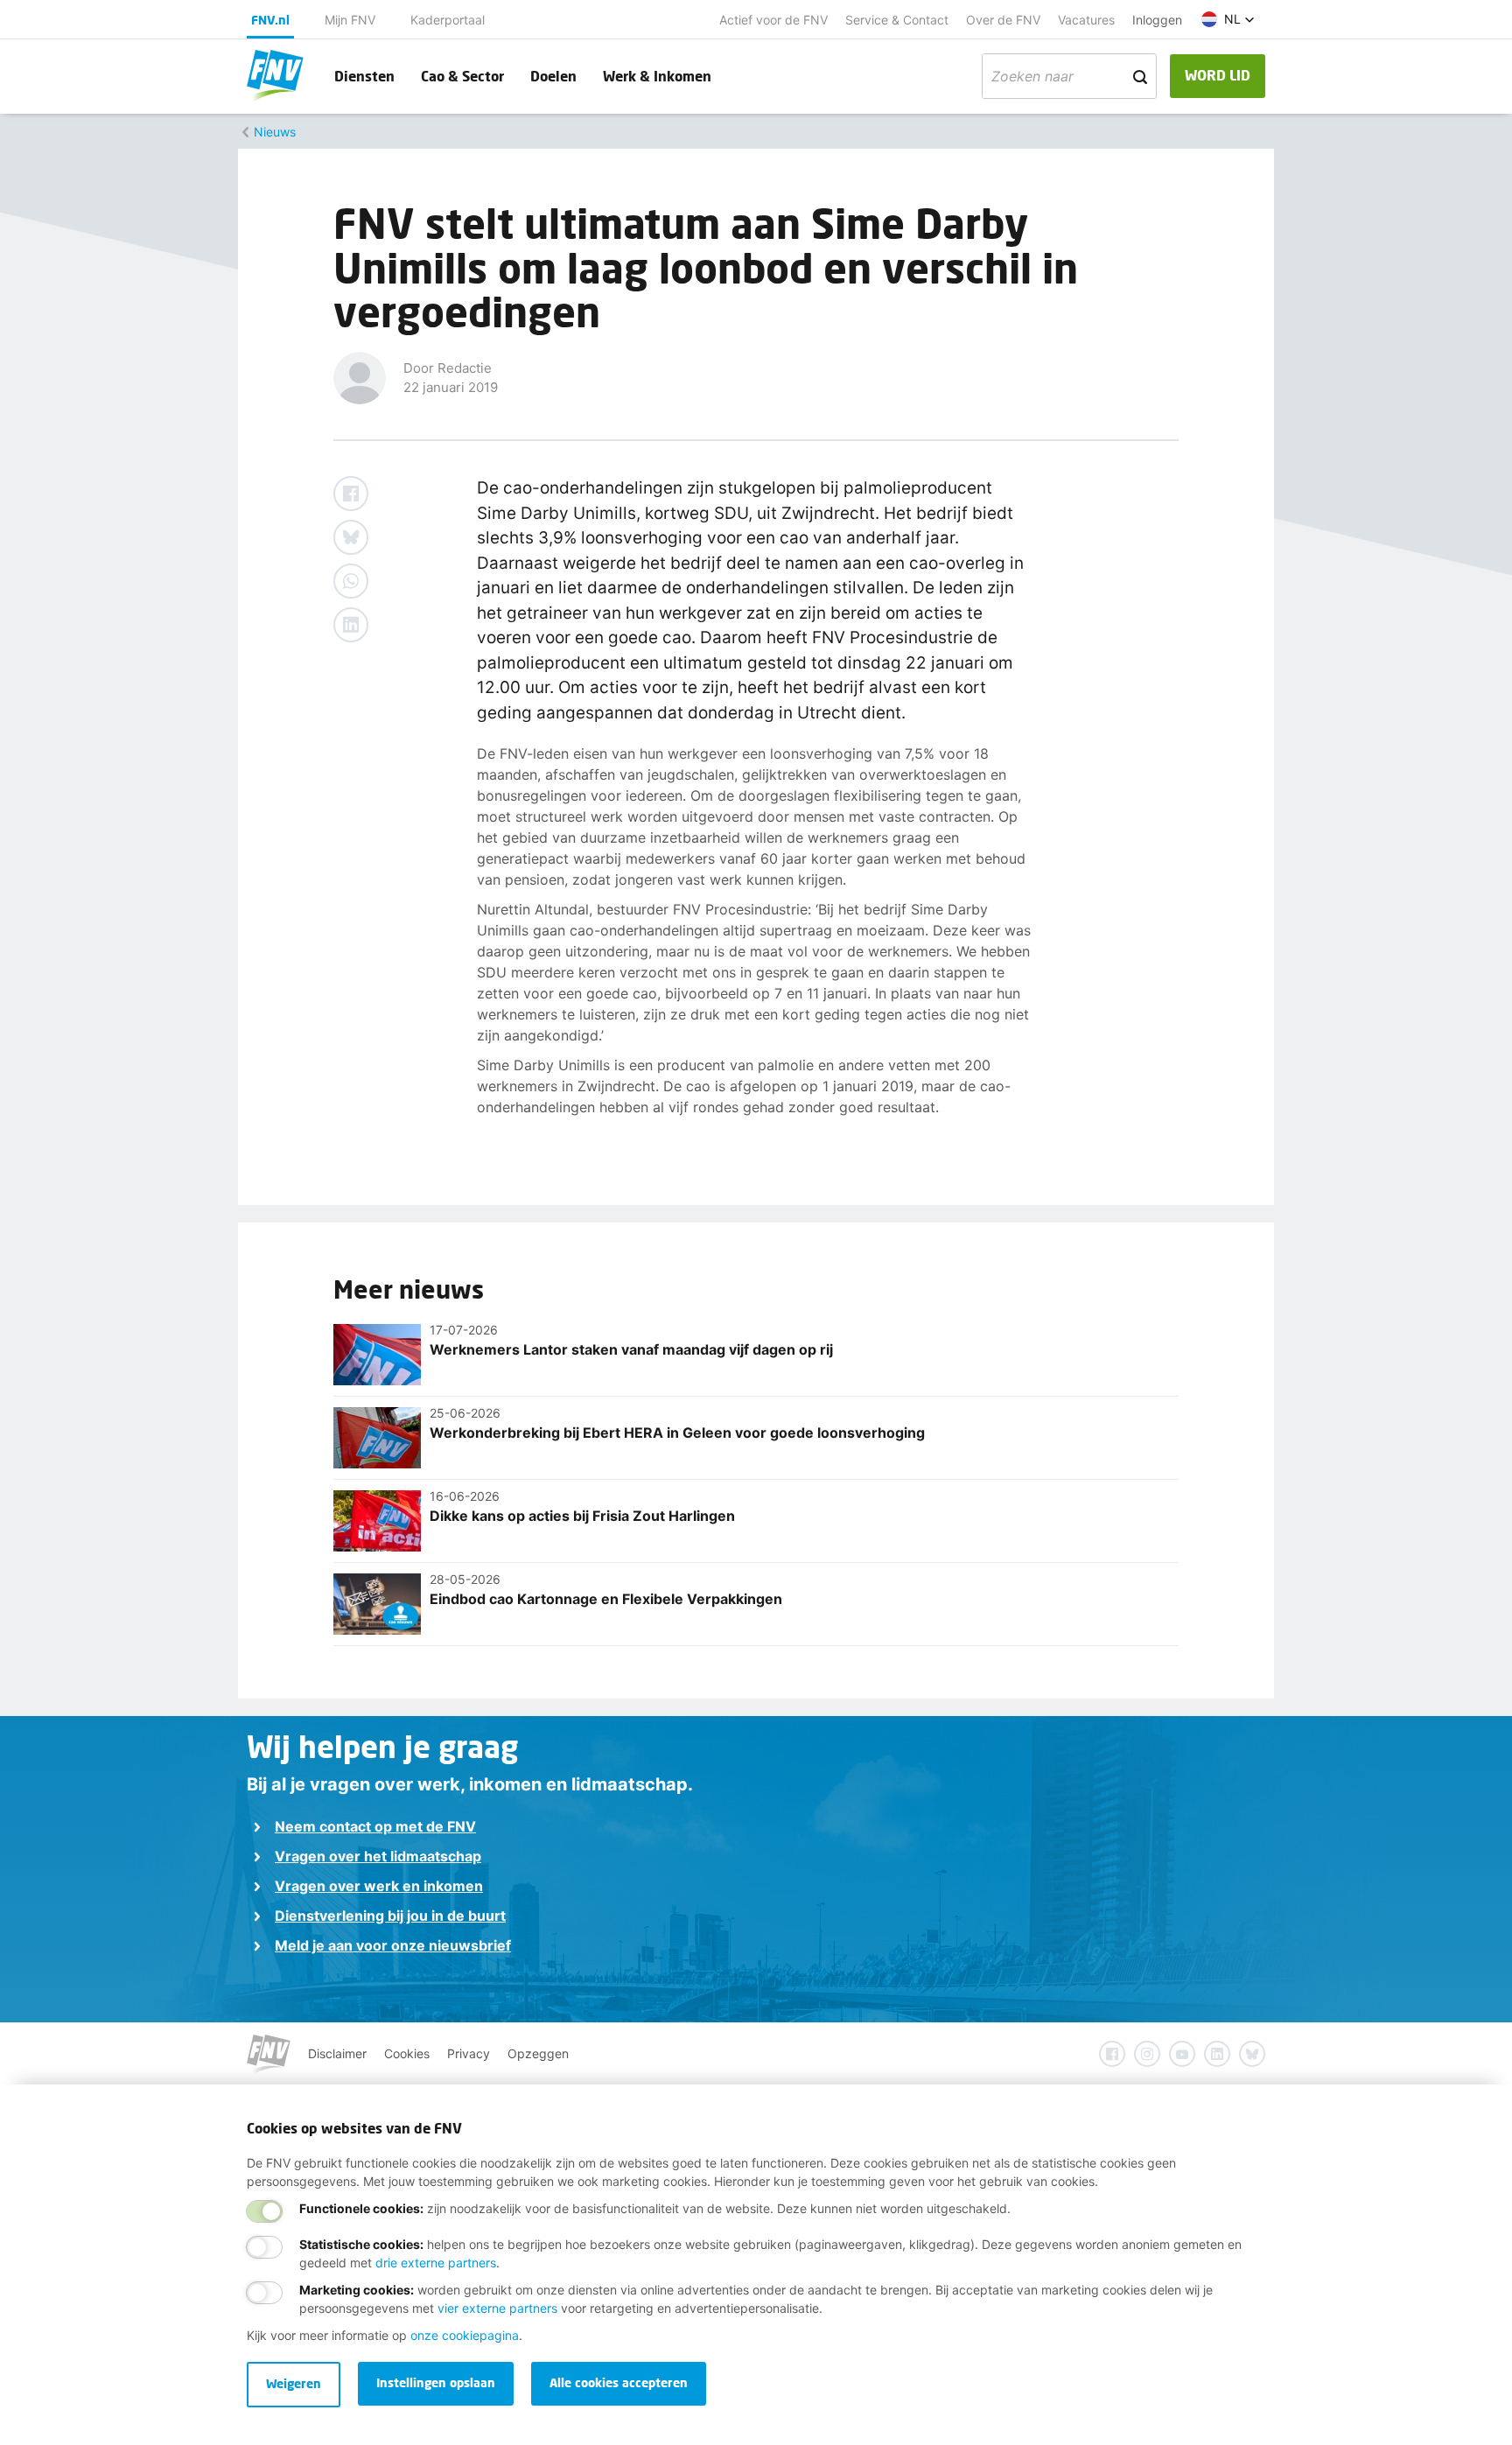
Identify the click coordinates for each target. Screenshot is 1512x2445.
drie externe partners (436, 2263)
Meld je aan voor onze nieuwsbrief (393, 1945)
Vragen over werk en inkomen (379, 1886)
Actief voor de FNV (773, 20)
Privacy (469, 2053)
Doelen (553, 76)
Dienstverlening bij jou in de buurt (390, 1916)
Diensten (364, 76)
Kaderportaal (448, 20)
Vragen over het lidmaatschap (378, 1856)
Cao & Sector (462, 76)
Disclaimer (337, 2053)
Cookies (407, 2053)
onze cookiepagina (465, 2335)
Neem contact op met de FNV (375, 1826)
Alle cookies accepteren (619, 2382)
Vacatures (1086, 20)
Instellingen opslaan (436, 2382)
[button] (1228, 19)
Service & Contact (897, 20)
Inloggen (1157, 20)
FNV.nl (270, 20)
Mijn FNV (350, 20)
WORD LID (1218, 75)
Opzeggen (538, 2053)
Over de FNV (1003, 20)
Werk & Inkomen (657, 76)
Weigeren (294, 2383)
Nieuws (275, 132)
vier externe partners (497, 2308)
